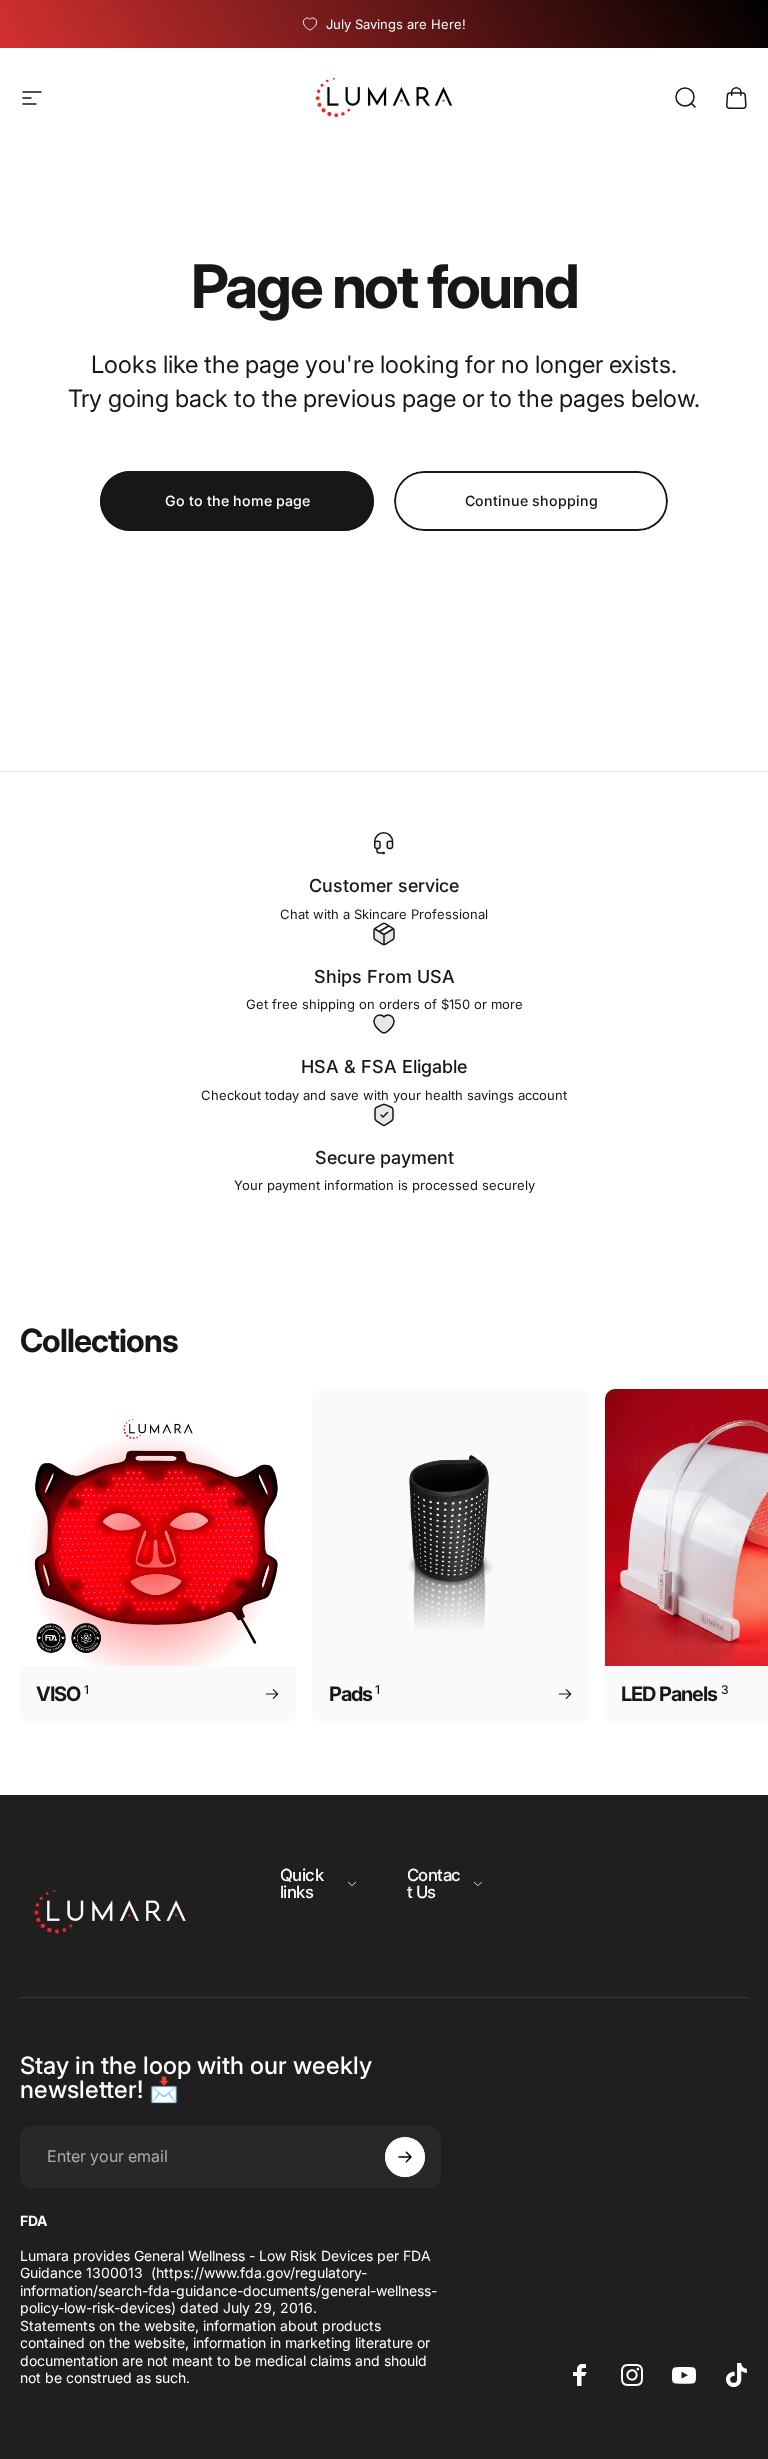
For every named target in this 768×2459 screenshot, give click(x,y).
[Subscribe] (405, 2157)
